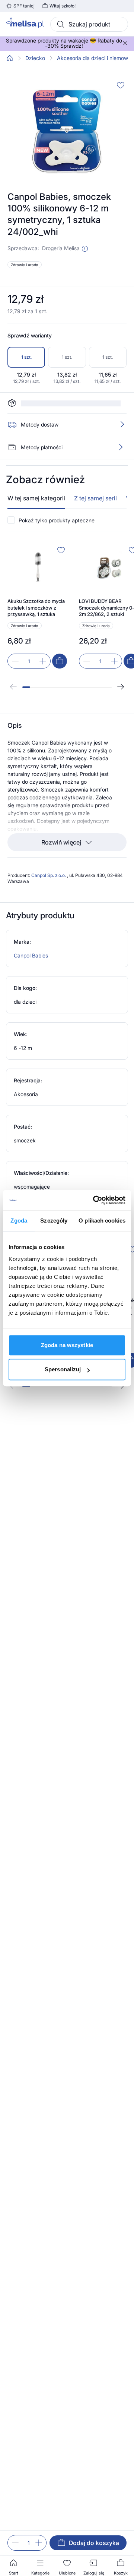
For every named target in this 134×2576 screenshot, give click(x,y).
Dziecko (35, 58)
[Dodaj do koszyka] (60, 640)
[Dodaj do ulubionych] (121, 85)
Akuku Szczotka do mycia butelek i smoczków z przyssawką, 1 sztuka (36, 586)
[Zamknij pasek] (125, 43)
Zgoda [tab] (19, 1221)
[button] (85, 249)
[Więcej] (121, 426)
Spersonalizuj (63, 1369)
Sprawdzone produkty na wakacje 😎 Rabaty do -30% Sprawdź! (64, 43)
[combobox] (89, 24)
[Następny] (121, 666)
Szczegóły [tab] (54, 1221)
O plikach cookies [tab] (102, 1221)
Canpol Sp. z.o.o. (49, 854)
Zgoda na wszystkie (67, 1345)
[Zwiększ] (39, 2543)
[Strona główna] (10, 58)
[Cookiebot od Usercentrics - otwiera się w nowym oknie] (95, 1200)
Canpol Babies (31, 934)
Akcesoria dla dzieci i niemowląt (95, 58)
